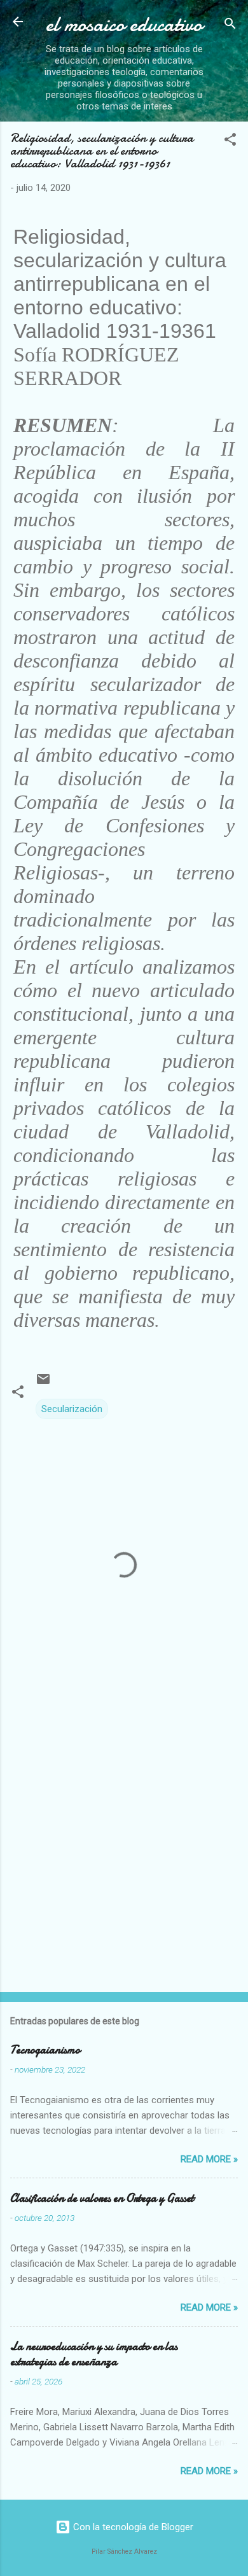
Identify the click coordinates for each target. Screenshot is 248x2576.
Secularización (72, 1409)
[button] (230, 142)
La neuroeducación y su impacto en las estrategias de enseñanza (94, 2354)
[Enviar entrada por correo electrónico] (43, 1383)
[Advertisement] (124, 1847)
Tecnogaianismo (45, 2050)
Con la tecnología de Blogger (132, 2527)
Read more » (209, 2159)
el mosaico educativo (124, 24)
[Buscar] (230, 26)
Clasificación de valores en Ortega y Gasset (102, 2198)
